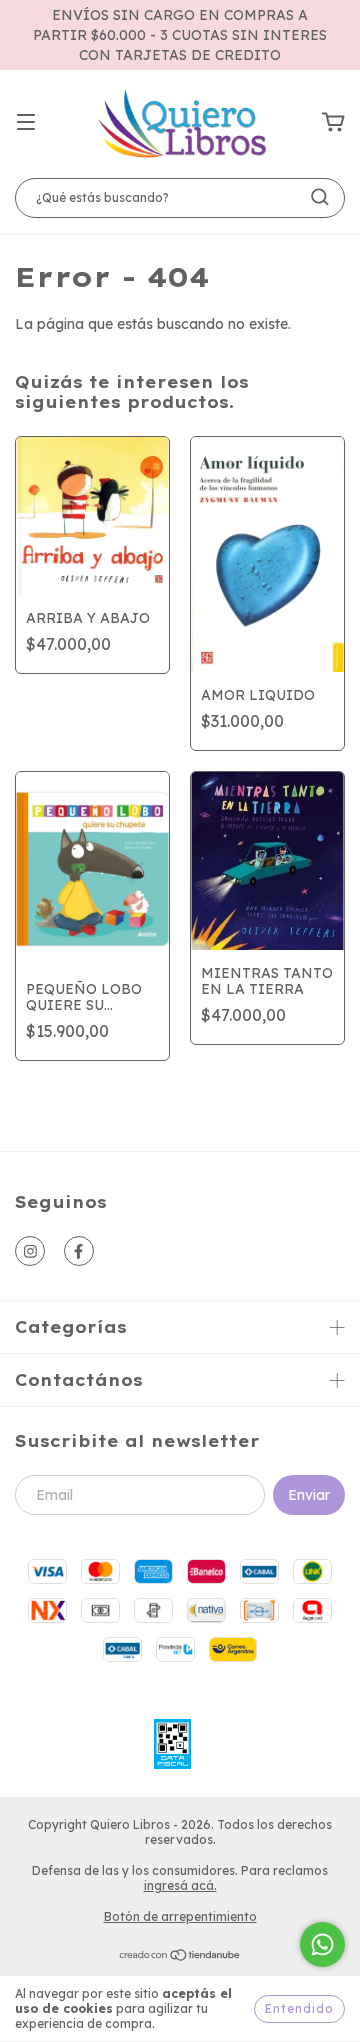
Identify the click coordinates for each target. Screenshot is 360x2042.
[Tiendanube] (180, 1957)
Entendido (299, 2008)
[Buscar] (320, 197)
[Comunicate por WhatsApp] (322, 1944)
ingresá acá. (180, 1885)
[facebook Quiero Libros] (79, 1251)
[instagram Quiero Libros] (30, 1251)
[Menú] (26, 123)
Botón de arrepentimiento (180, 1916)
